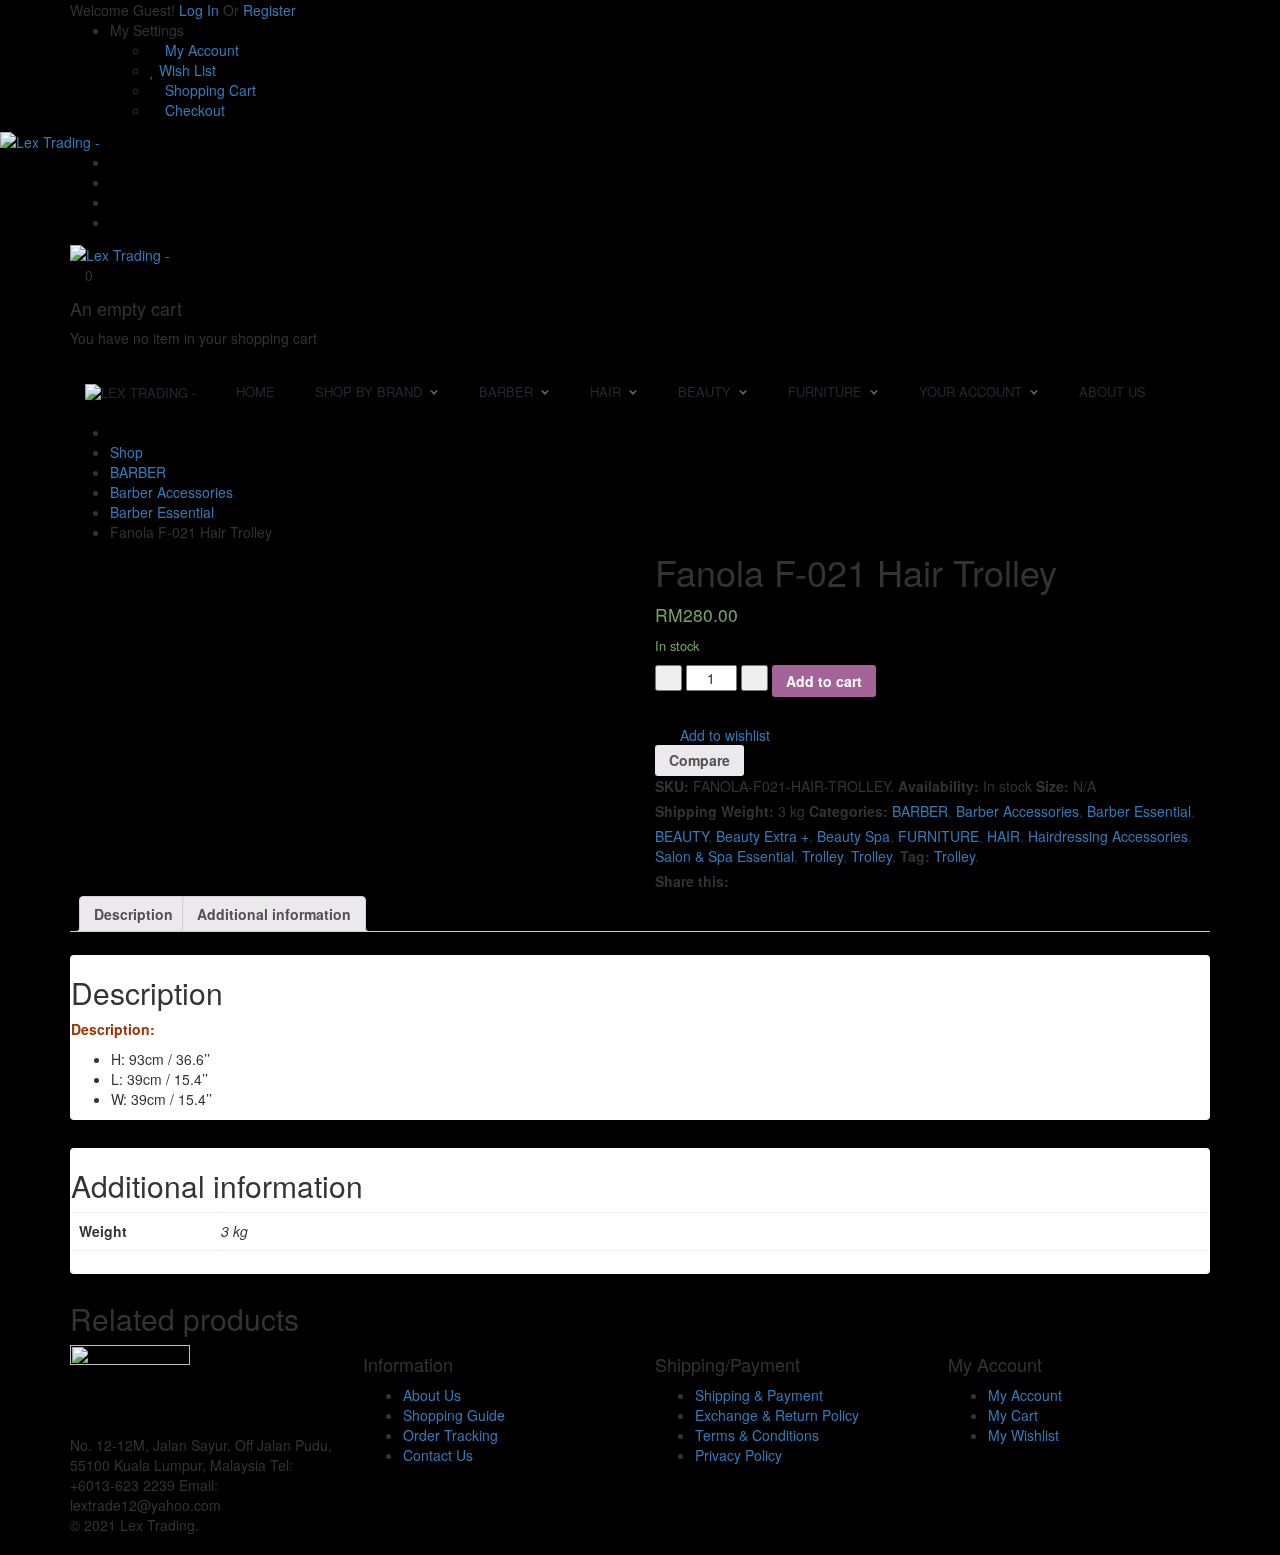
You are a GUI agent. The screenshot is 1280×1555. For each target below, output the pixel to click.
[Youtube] (115, 202)
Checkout (193, 110)
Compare (699, 760)
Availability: (938, 786)
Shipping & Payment (759, 1395)
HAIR (1003, 836)
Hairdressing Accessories (1108, 836)
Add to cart (824, 681)
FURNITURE (938, 836)
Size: (1052, 786)
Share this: (692, 881)
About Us (432, 1395)
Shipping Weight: (714, 811)
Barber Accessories (171, 492)
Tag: (915, 856)
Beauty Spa (853, 836)
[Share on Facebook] (740, 881)
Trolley (822, 856)
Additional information (274, 914)
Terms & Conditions (757, 1435)
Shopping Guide (454, 1415)
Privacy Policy (738, 1455)
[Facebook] (115, 182)
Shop (126, 452)
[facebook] (230, 1505)
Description (133, 914)
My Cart (1013, 1415)
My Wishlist (1023, 1435)
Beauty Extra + (762, 836)
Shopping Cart (208, 90)
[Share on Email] (753, 881)
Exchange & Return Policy (777, 1415)
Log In (199, 10)
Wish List (185, 70)
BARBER (138, 472)
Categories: (848, 811)
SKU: (672, 786)
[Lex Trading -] (50, 140)
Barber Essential (162, 512)
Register (269, 10)
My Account (200, 50)
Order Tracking (450, 1435)
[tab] (133, 914)
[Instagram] (115, 222)
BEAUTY (681, 836)
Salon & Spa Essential (724, 856)
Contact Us (438, 1455)
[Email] (115, 162)
